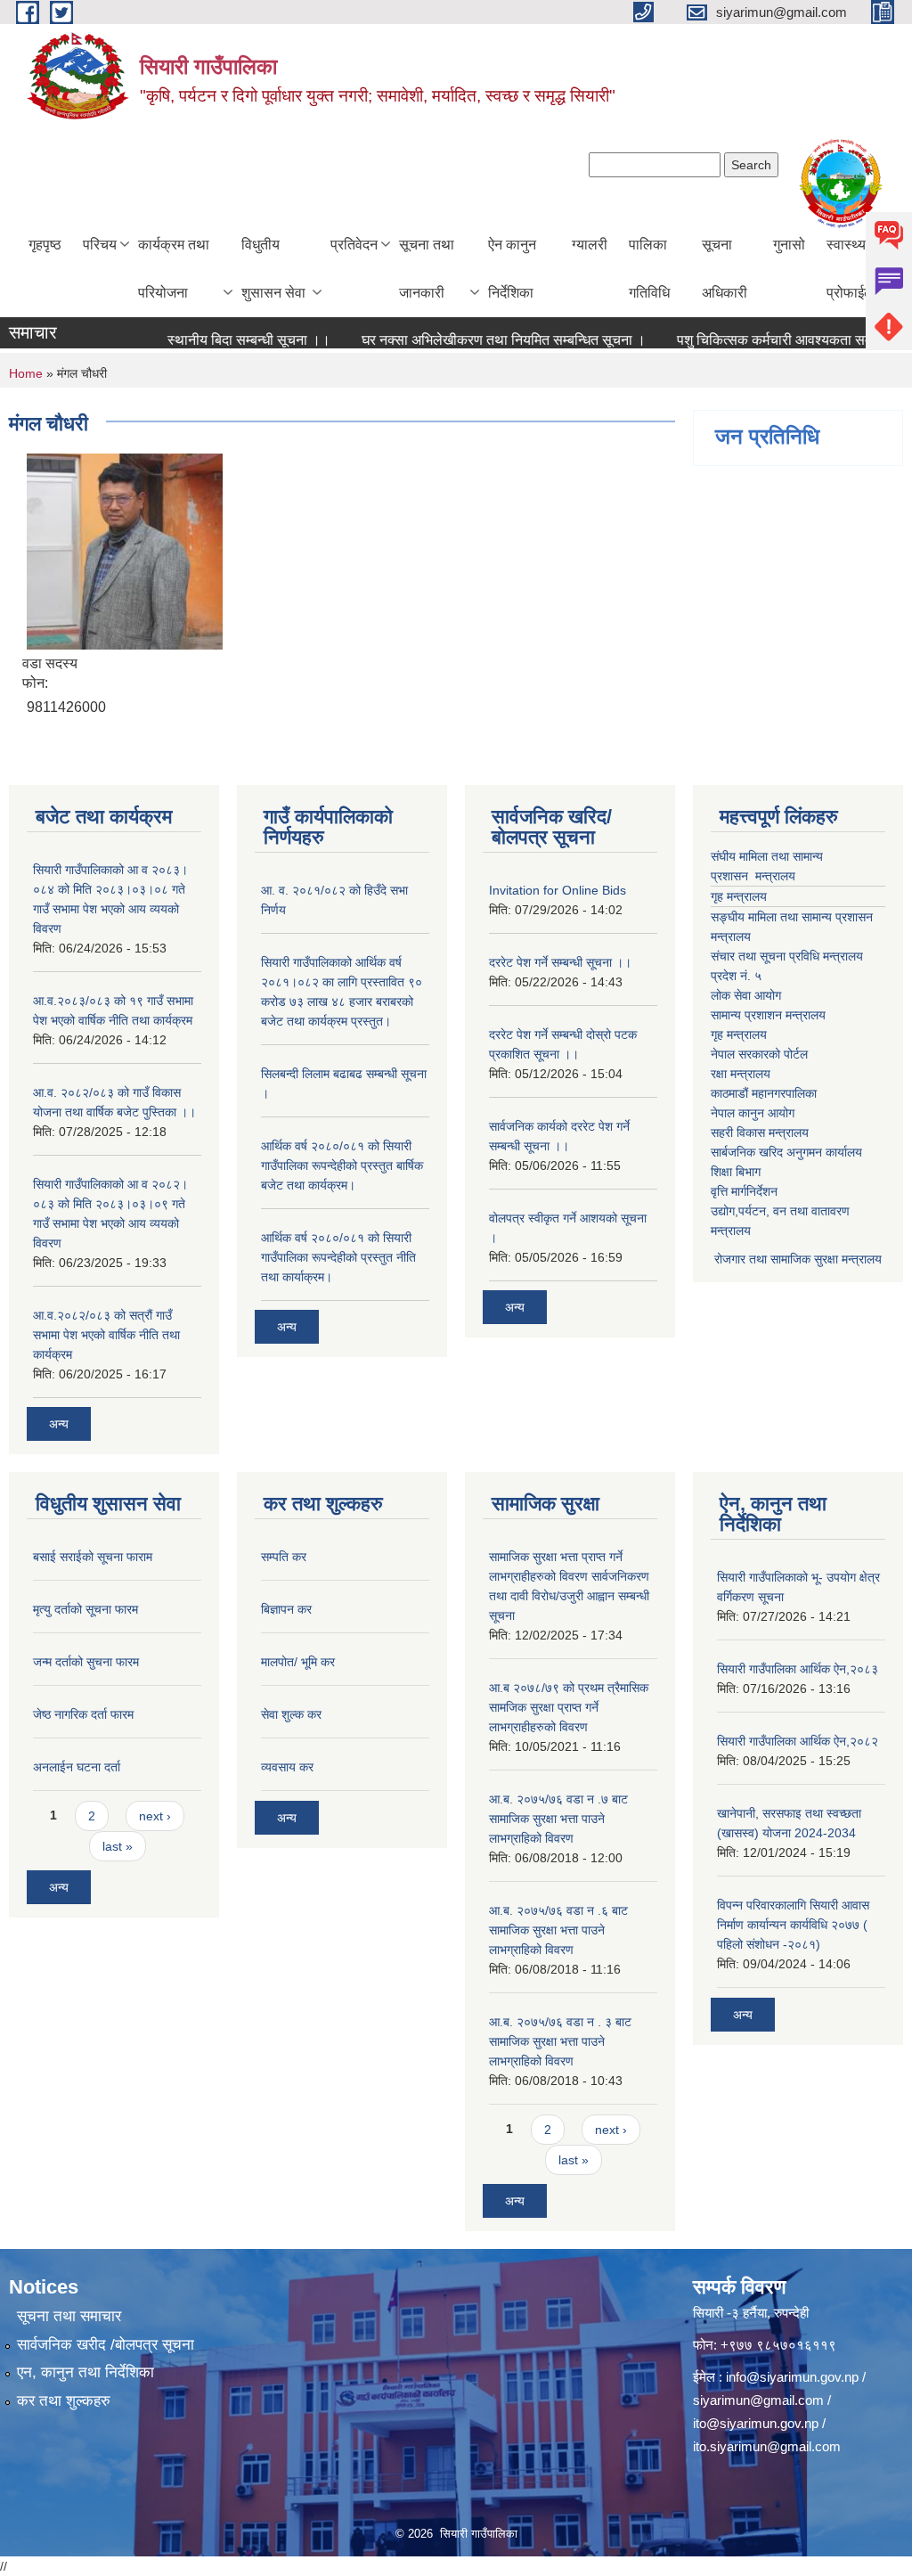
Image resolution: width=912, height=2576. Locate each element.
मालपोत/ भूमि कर (298, 1662)
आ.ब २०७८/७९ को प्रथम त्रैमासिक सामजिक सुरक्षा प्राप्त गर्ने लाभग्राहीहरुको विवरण (569, 1707)
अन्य (59, 1424)
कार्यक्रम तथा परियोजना (174, 269)
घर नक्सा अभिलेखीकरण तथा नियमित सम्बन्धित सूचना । (472, 340)
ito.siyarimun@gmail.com (767, 2446)
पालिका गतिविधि (649, 269)
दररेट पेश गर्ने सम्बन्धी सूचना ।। (560, 962)
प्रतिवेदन (354, 245)
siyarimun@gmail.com (758, 2400)
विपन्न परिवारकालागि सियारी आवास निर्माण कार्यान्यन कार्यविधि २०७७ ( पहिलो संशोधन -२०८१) (793, 1925)
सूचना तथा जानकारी (427, 269)
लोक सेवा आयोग (746, 995)
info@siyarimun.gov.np (792, 2377)
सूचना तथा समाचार (69, 2316)
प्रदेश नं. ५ (736, 976)
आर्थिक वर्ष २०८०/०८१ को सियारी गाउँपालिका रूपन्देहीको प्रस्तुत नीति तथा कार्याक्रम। (338, 1257)
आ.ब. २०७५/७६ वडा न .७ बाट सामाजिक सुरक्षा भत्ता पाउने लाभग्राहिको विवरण (558, 1819)
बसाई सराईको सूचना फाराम (93, 1557)
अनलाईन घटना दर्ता (77, 1767)
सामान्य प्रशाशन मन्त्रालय (768, 1015)
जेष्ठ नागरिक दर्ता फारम (83, 1714)
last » (118, 1846)
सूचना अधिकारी (725, 269)
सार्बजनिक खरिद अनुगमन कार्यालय (786, 1152)
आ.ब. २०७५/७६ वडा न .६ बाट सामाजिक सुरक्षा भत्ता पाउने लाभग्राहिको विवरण (558, 1930)
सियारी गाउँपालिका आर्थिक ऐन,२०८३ (798, 1669)
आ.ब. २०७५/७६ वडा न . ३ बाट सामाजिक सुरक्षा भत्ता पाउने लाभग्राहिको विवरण (560, 2041)
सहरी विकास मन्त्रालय (760, 1133)
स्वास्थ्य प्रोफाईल (850, 269)
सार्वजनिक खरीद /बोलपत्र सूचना (106, 2345)
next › (155, 1816)
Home (26, 373)
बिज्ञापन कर (286, 1609)
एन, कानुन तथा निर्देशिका (85, 2372)
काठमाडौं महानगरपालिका (764, 1093)
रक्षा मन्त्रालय (741, 1074)
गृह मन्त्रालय (739, 896)
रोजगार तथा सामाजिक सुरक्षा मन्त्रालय (796, 1259)
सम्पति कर (284, 1557)
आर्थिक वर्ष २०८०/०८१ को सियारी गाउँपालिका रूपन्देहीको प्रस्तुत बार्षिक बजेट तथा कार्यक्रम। (342, 1165)
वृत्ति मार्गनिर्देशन (744, 1191)
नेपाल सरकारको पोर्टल (759, 1054)
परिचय (100, 245)
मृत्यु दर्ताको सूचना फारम (85, 1609)
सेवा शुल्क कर (291, 1714)
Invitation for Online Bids (558, 890)
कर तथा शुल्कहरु (64, 2401)
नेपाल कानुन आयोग (753, 1113)
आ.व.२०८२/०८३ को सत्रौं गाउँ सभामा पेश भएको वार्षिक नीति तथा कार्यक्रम (106, 1335)
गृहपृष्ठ (45, 245)
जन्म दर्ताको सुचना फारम (86, 1662)
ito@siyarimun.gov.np (756, 2423)
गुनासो (789, 245)
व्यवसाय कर (287, 1767)
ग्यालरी (590, 245)
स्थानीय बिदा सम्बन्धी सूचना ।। (218, 340)
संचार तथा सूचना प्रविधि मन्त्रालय (787, 956)
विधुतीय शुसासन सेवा (273, 269)
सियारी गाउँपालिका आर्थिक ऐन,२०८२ (798, 1741)
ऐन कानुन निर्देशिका (512, 269)
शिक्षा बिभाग (736, 1172)
